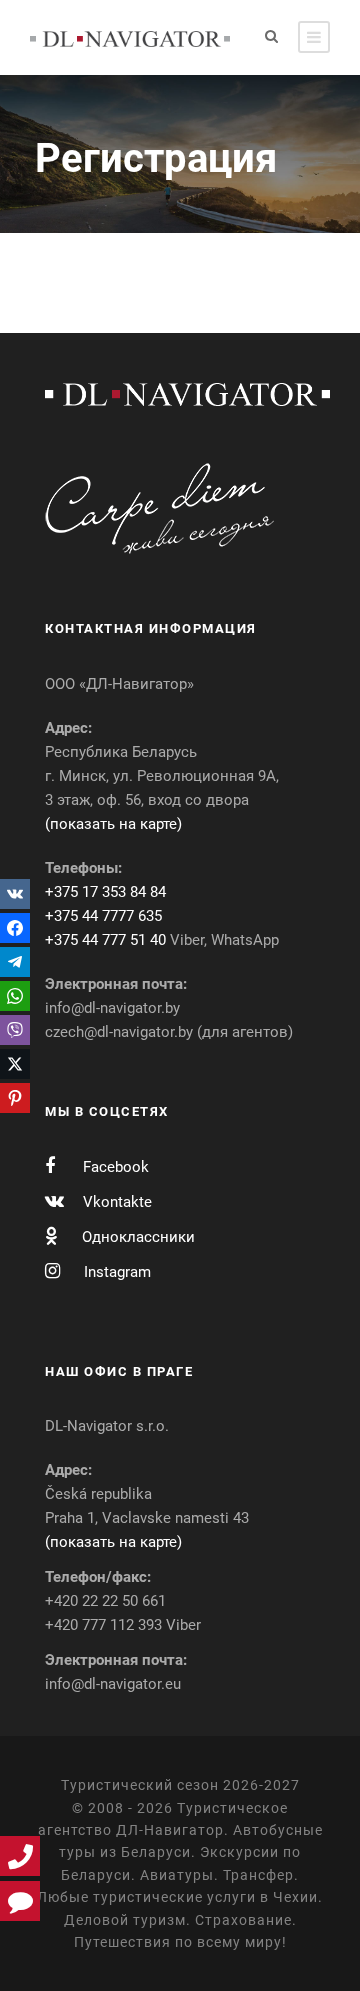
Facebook (116, 1167)
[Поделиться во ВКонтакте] (15, 894)
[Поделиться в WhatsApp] (15, 996)
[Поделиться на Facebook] (15, 928)
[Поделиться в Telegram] (15, 962)
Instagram (117, 1272)
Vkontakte (117, 1202)
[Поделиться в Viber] (15, 1030)
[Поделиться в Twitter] (15, 1064)
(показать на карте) (113, 824)
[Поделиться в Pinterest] (15, 1098)
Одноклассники (138, 1237)
